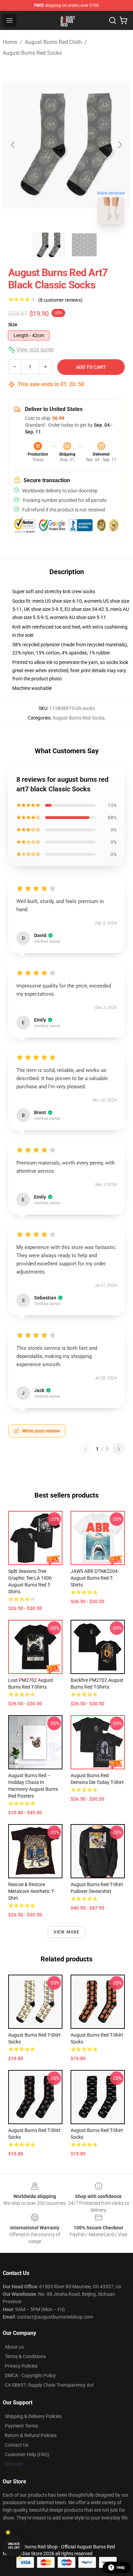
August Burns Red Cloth (53, 42)
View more (67, 1932)
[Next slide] (120, 145)
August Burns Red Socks (32, 53)
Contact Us (17, 2445)
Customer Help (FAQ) (27, 2454)
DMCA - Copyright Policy (30, 2375)
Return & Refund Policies (31, 2435)
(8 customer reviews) (60, 300)
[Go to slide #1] (49, 245)
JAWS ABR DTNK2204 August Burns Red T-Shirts (94, 1578)
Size (13, 325)
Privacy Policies (21, 2366)
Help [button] (121, 2567)
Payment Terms (21, 2426)
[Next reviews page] (119, 1449)
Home (10, 42)
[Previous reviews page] (86, 1449)
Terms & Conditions (25, 2356)
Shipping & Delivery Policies (33, 2416)
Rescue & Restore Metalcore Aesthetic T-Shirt (31, 1891)
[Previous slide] (13, 145)
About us (14, 2347)
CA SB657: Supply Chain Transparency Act (49, 2385)
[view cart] (123, 20)
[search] (113, 20)
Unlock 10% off (14, 2546)
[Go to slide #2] (84, 245)
